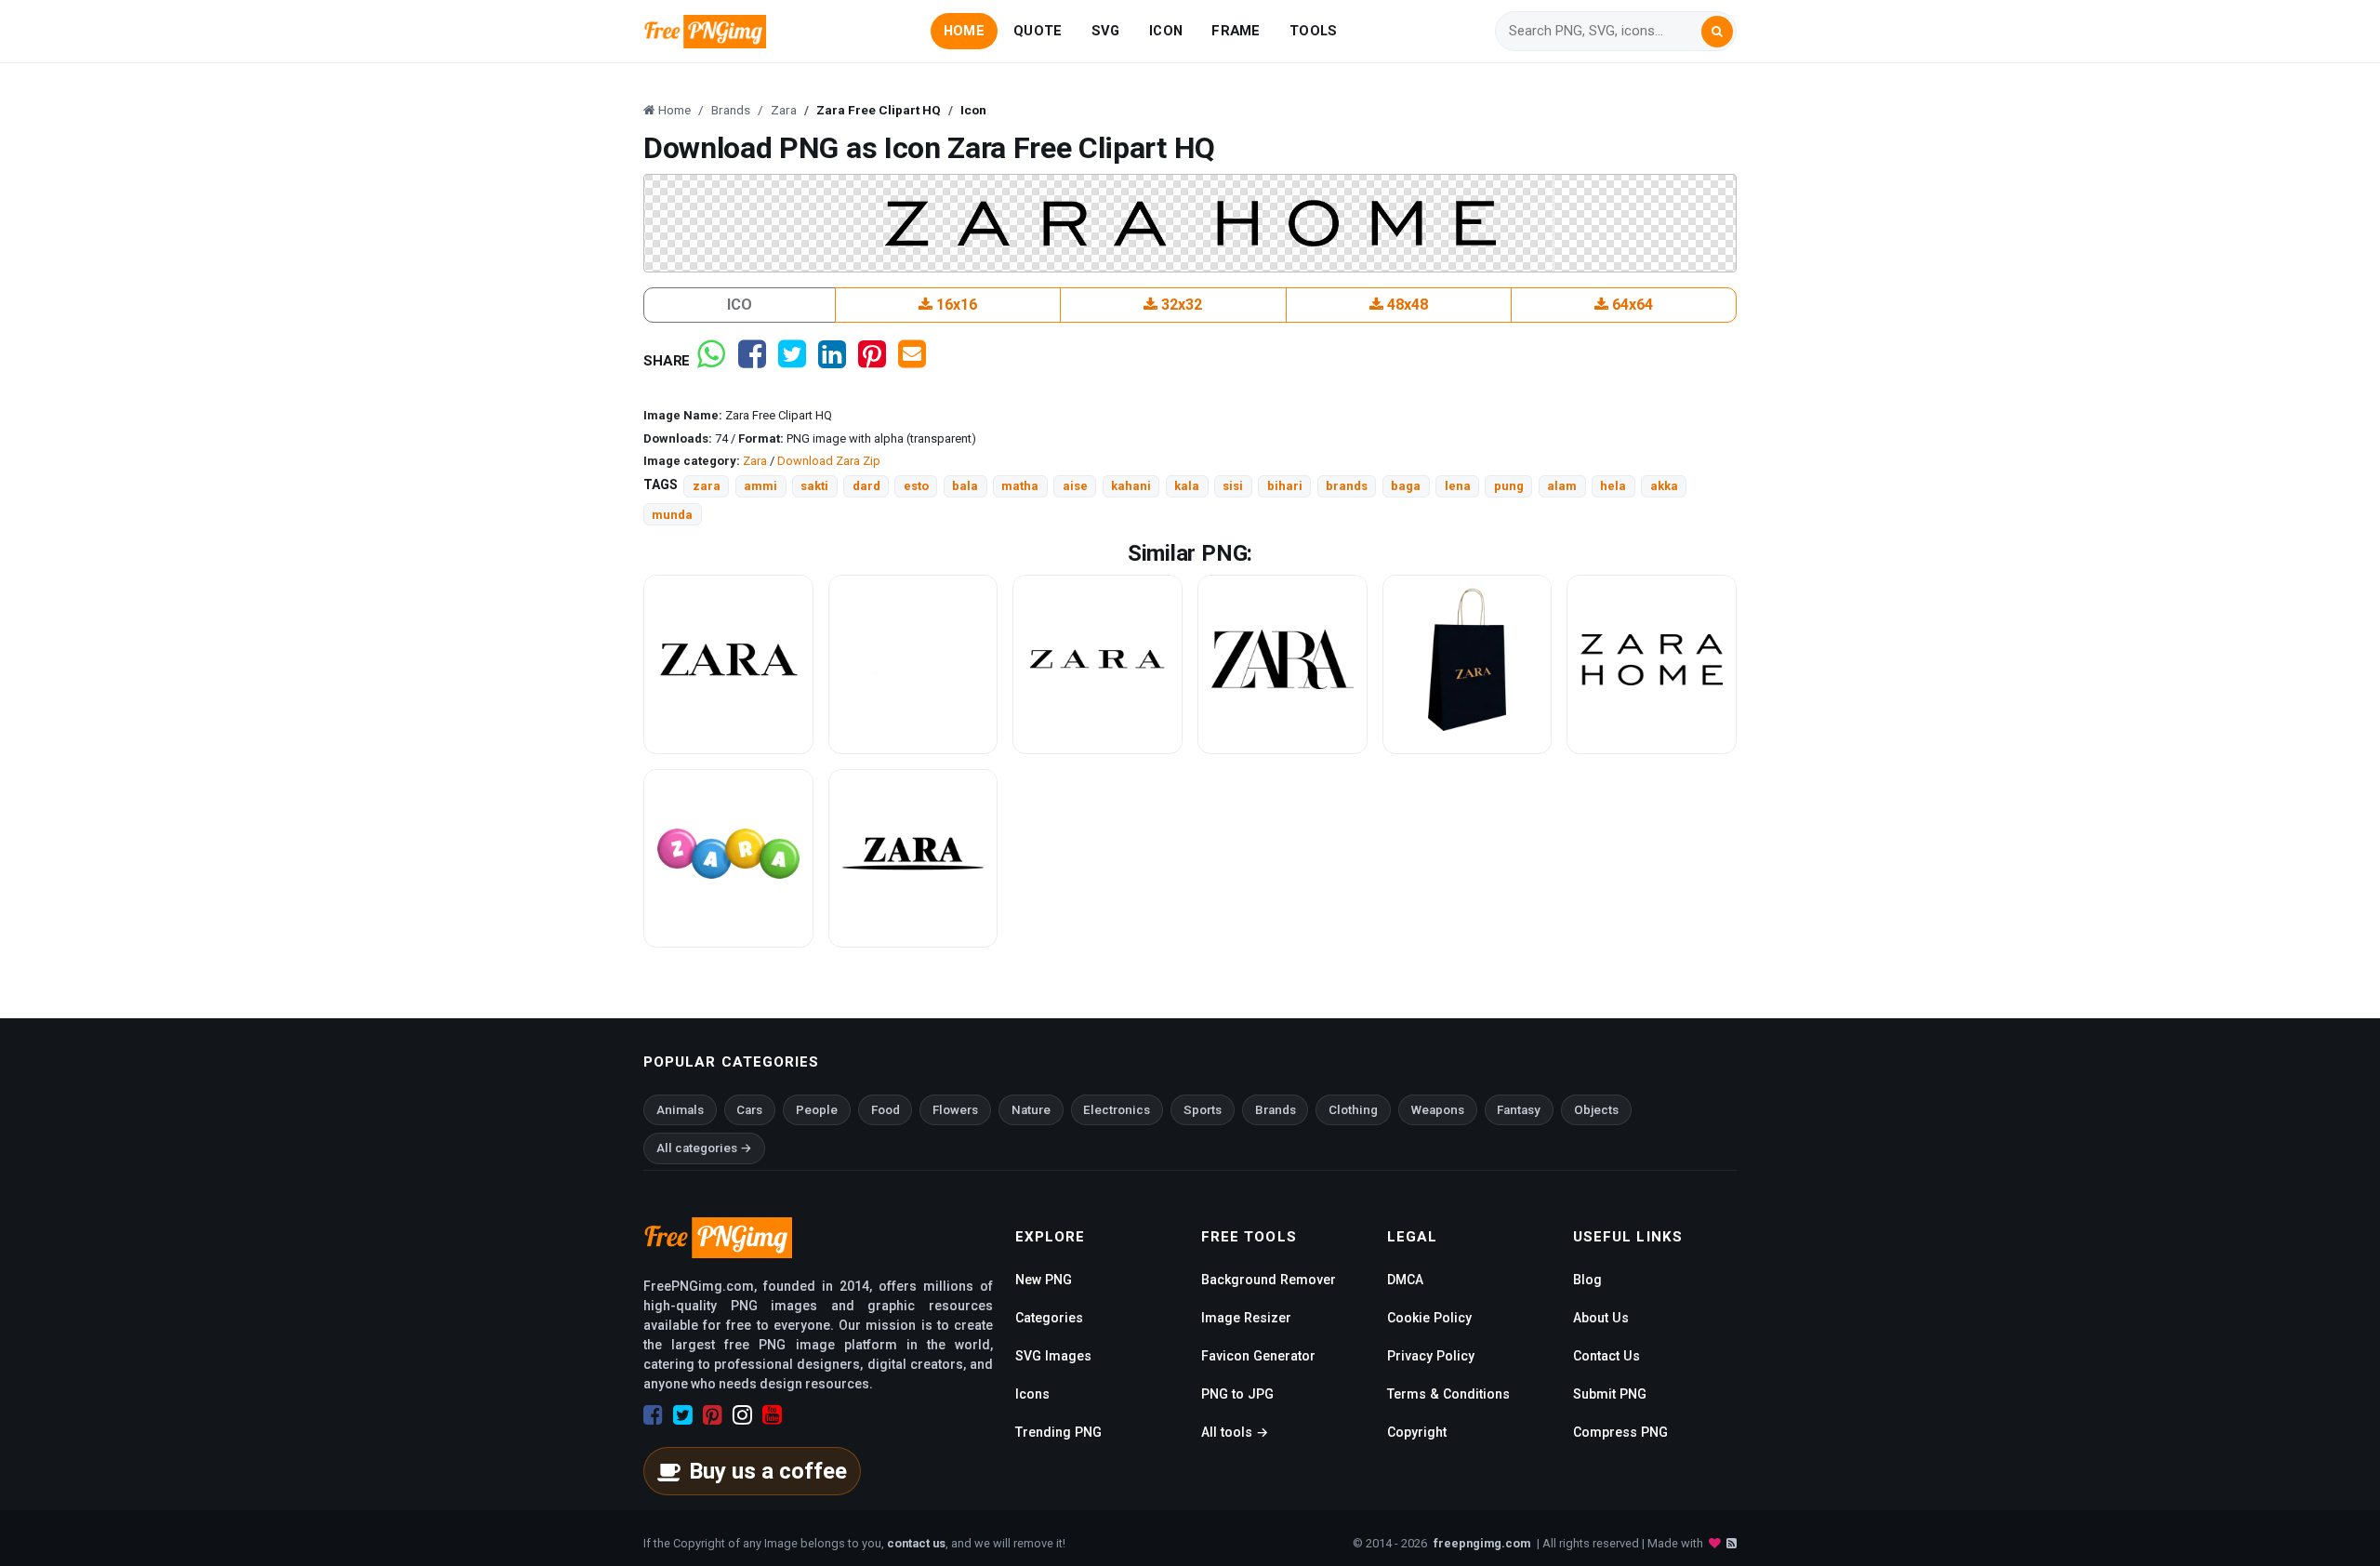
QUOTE (1038, 31)
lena (1458, 486)
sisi (1233, 486)
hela (1613, 486)
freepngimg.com (1482, 1543)
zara (707, 486)
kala (1187, 486)
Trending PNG (1058, 1432)
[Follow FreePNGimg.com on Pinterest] (713, 1415)
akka (1664, 486)
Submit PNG (1610, 1394)
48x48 (1406, 305)
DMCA (1405, 1280)
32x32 (1180, 305)
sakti (814, 486)
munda (672, 515)
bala (965, 486)
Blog (1587, 1280)
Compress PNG (1620, 1432)
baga (1406, 486)
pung (1509, 486)
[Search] (1717, 32)
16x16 (955, 305)
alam (1562, 486)
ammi (760, 486)
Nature (1031, 1110)
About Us (1601, 1318)
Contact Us (1606, 1356)
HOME (964, 31)
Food (886, 1110)
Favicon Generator (1258, 1356)
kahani (1131, 486)
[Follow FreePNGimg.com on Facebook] (653, 1415)
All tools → (1235, 1432)
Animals (680, 1110)
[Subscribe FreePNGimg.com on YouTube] (772, 1415)
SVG (1106, 31)
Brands (1276, 1110)
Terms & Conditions (1448, 1394)
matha (1020, 486)
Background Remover (1269, 1280)
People (817, 1110)
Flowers (955, 1110)
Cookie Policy (1429, 1318)
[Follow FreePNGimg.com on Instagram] (742, 1415)
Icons (1032, 1394)
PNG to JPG (1237, 1394)
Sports (1203, 1110)
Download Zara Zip (829, 461)
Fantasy (1519, 1110)
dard (866, 486)
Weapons (1438, 1110)
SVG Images (1053, 1356)
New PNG (1044, 1280)
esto (916, 486)
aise (1075, 486)
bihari (1285, 486)
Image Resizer (1246, 1318)
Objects (1596, 1110)
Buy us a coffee (768, 1471)
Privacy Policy (1431, 1356)
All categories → (704, 1148)
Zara (755, 461)
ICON (1166, 31)
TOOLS (1313, 31)
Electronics (1117, 1110)
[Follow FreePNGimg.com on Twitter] (683, 1415)
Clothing (1353, 1110)
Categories (1049, 1318)
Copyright (1417, 1432)
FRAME (1236, 31)
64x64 (1631, 305)
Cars (749, 1110)
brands (1347, 486)
